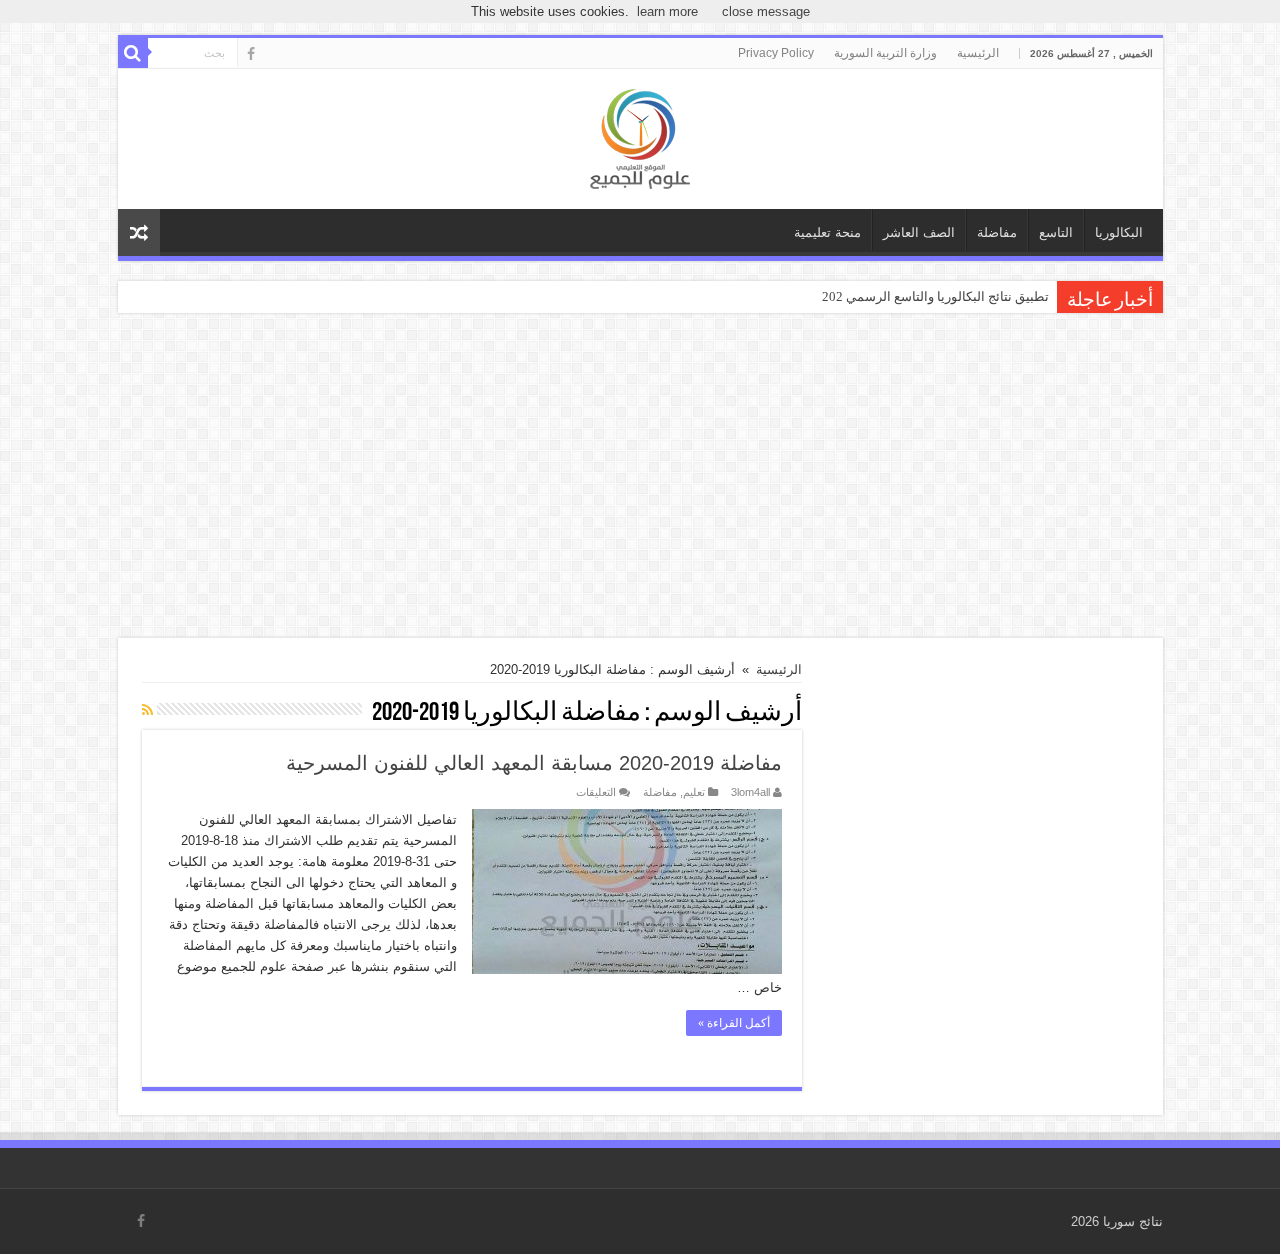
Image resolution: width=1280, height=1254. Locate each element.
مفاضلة (997, 232)
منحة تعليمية (827, 232)
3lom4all (750, 792)
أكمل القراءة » (734, 1023)
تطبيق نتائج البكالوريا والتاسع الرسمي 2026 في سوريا (904, 296)
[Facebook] (251, 54)
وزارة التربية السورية (885, 53)
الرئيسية (978, 53)
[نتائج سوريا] (640, 136)
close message (766, 11)
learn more (667, 11)
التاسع (1056, 232)
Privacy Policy (776, 53)
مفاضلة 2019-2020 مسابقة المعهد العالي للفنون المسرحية (534, 763)
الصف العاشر (919, 232)
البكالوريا (1119, 232)
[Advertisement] (640, 478)
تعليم (694, 792)
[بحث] (133, 53)
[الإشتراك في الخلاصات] (147, 710)
